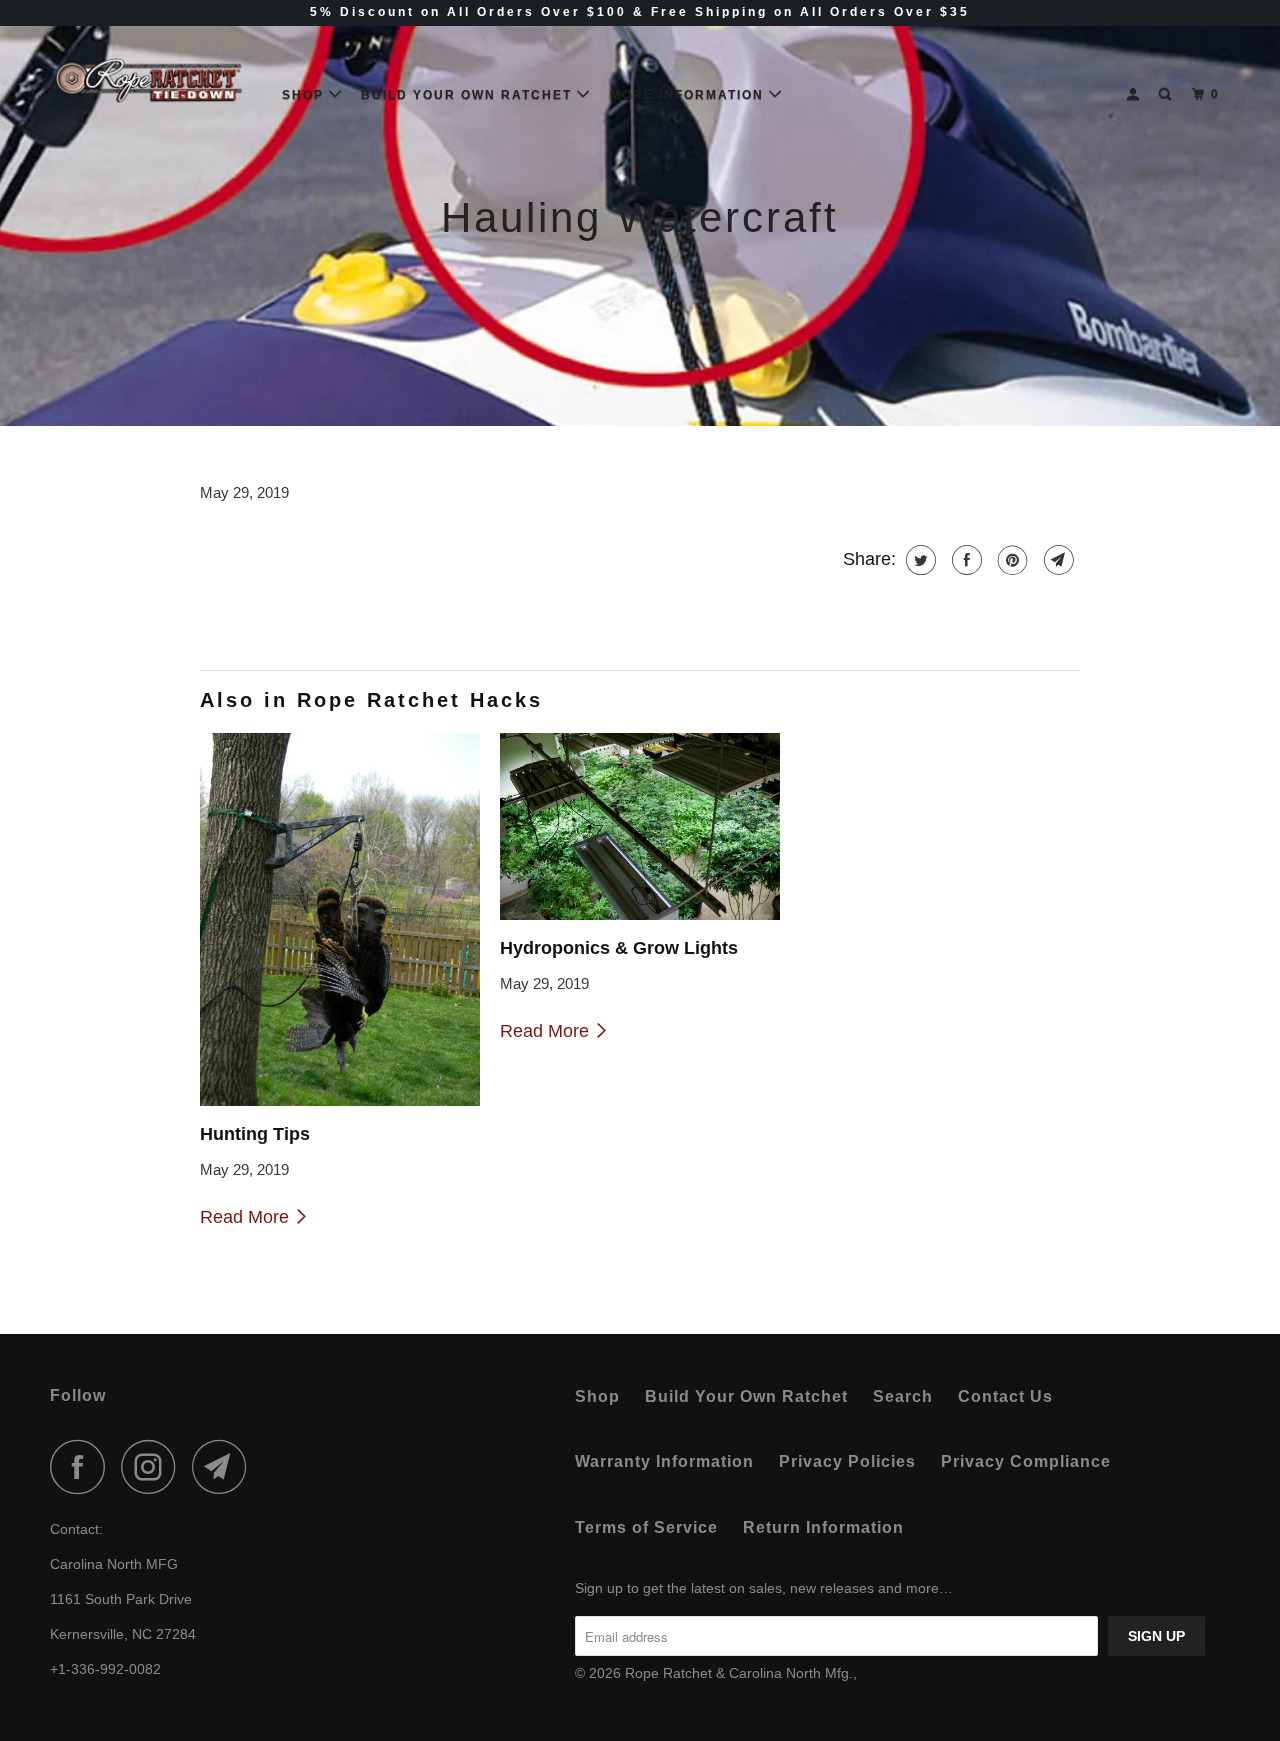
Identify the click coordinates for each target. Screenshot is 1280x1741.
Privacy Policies (847, 1461)
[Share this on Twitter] (918, 560)
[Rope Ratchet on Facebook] (83, 1466)
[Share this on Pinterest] (1010, 560)
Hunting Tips (255, 1134)
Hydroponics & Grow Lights (619, 948)
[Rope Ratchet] (152, 86)
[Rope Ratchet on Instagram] (154, 1466)
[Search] (1167, 94)
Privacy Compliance (1026, 1461)
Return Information (823, 1527)
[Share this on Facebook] (964, 560)
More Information (689, 95)
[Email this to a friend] (1056, 560)
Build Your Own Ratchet (469, 95)
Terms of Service (646, 1527)
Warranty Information (664, 1461)
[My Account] (1135, 94)
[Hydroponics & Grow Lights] (640, 826)
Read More (247, 1217)
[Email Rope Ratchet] (225, 1466)
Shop (305, 95)
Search (903, 1396)
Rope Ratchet (670, 1673)
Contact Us (1005, 1396)
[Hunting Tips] (340, 919)
